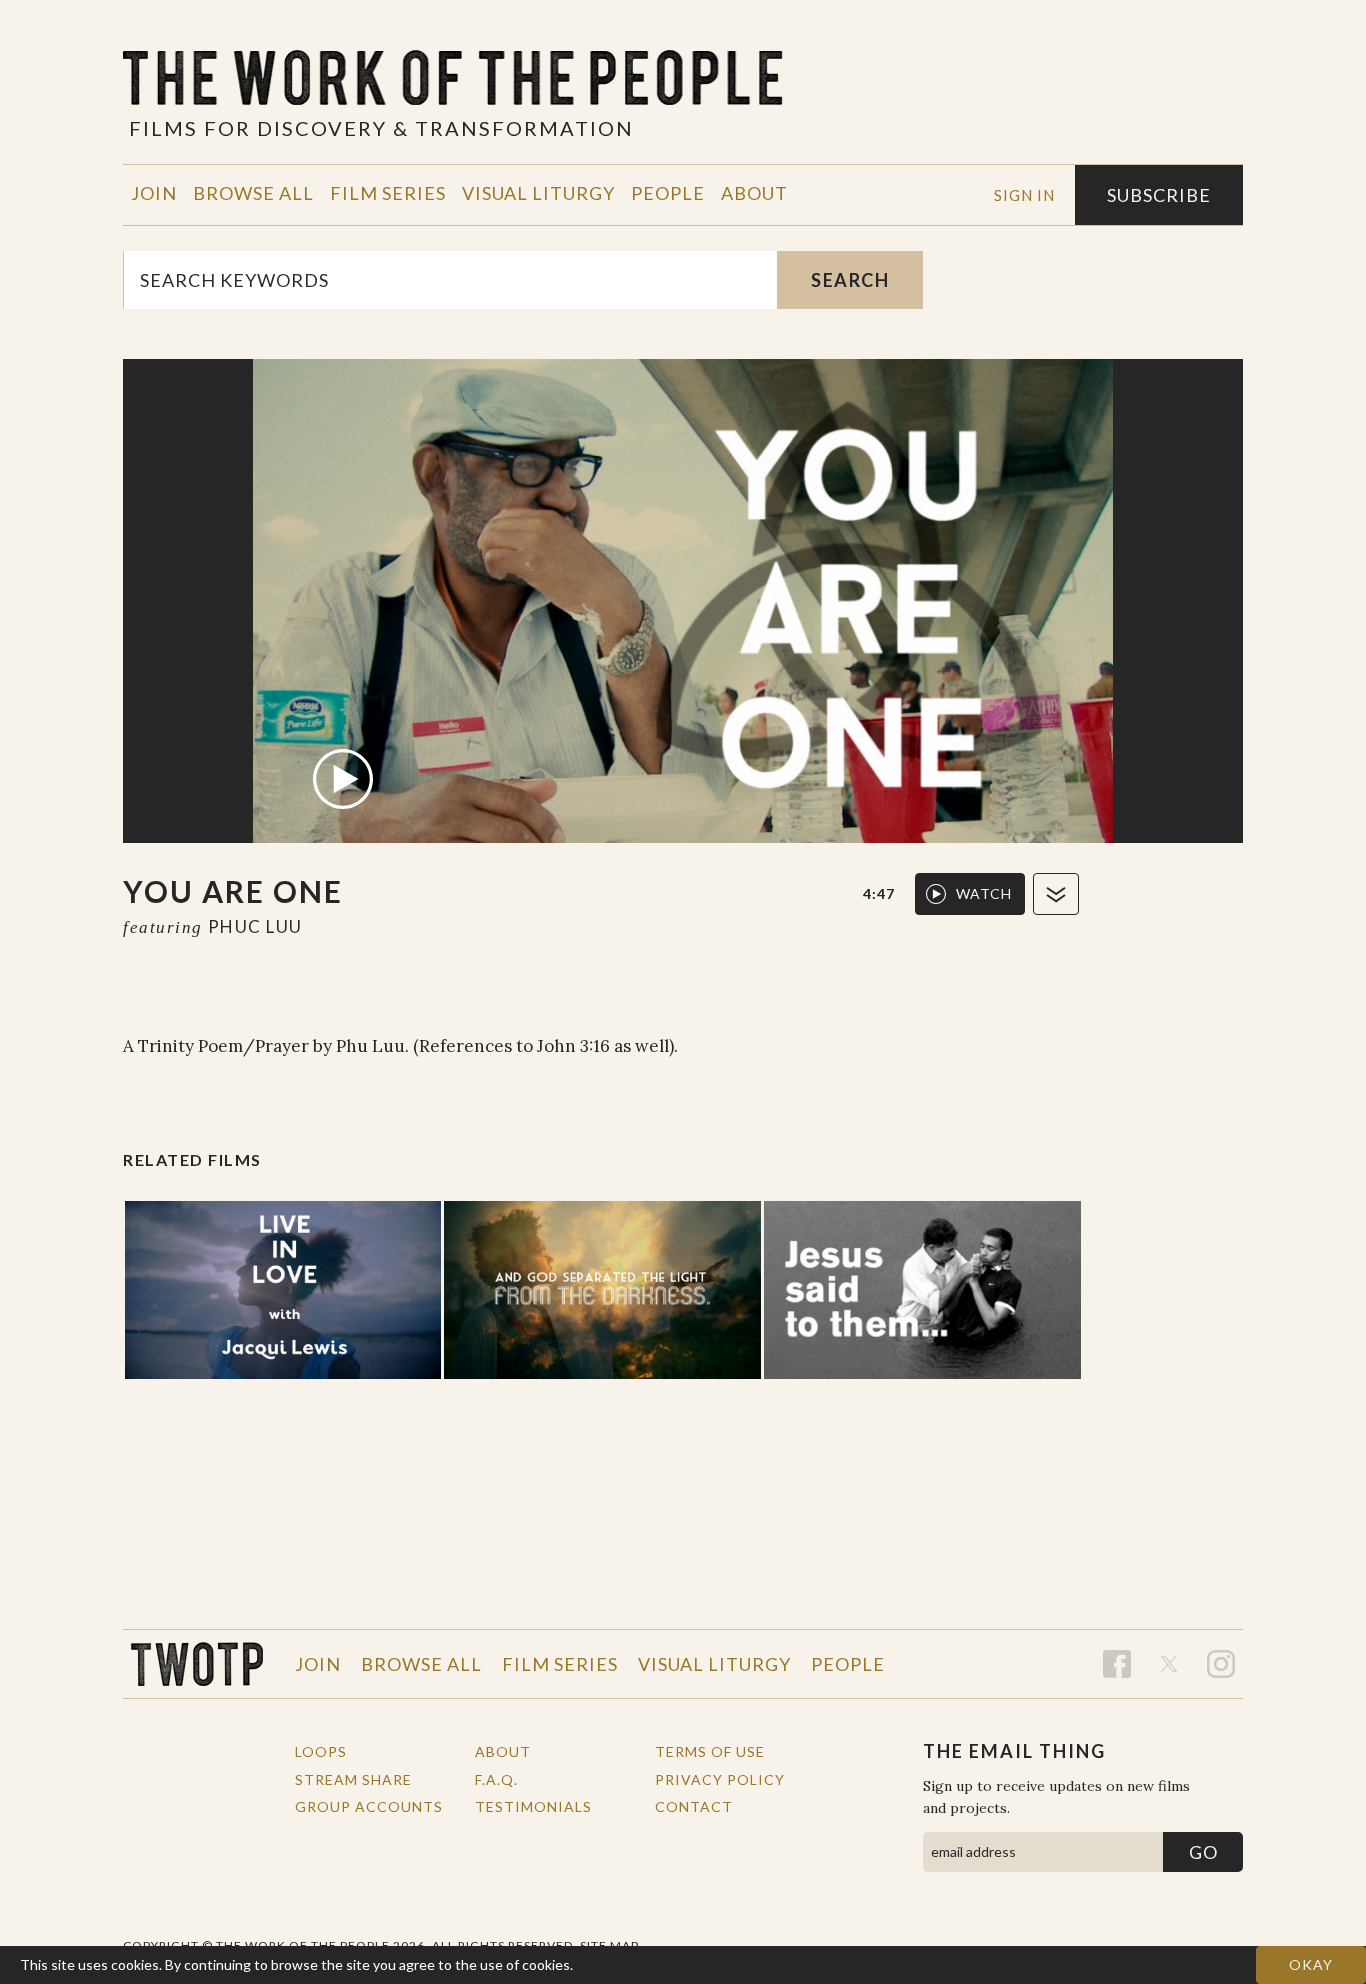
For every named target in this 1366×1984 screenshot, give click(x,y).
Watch (984, 893)
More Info (609, 1964)
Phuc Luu (255, 926)
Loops (321, 1751)
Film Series (388, 193)
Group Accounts (369, 1806)
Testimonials (533, 1806)
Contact (694, 1806)
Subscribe (1159, 195)
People (668, 193)
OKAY (1311, 1964)
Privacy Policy (720, 1779)
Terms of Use (710, 1751)
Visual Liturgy (538, 193)
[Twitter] (1169, 1664)
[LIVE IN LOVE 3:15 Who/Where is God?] (283, 1290)
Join (154, 193)
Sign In (1024, 195)
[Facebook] (1117, 1664)
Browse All (253, 193)
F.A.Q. (496, 1779)
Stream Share (353, 1779)
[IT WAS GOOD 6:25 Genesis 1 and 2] (602, 1290)
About (754, 193)
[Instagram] (1221, 1664)
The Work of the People (197, 1664)
